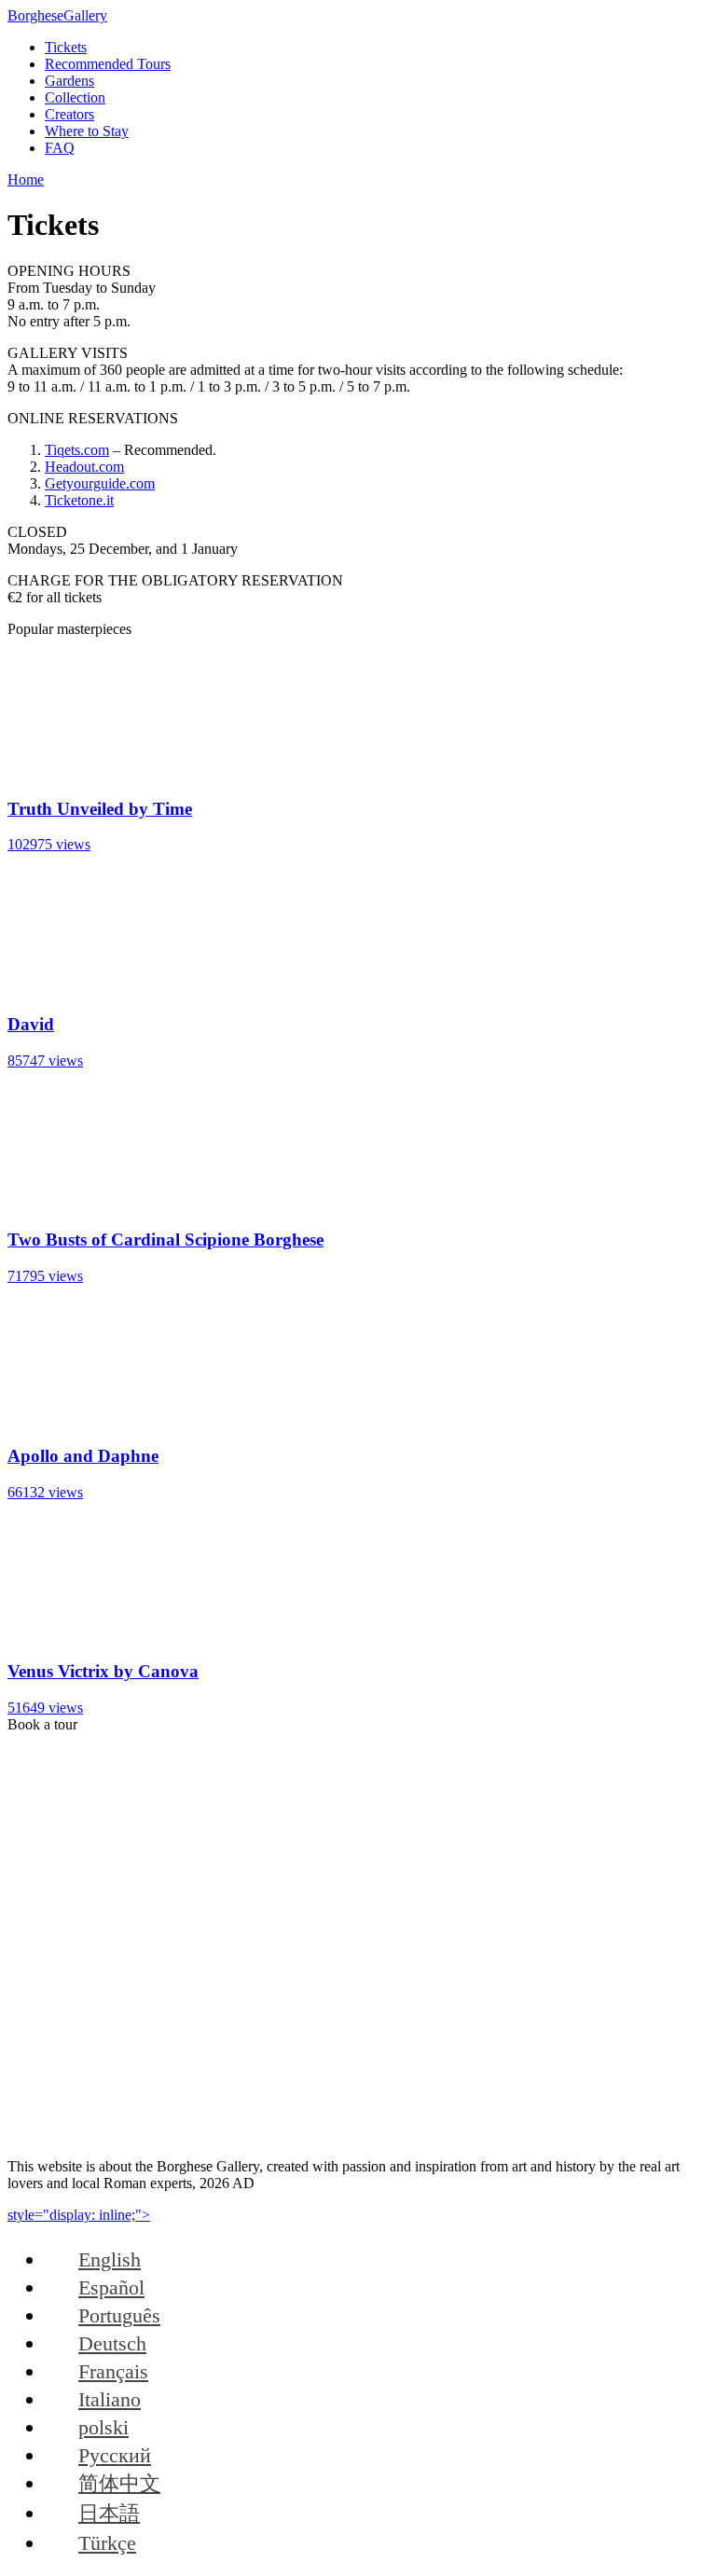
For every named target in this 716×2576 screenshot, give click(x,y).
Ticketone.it (79, 500)
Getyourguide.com (100, 483)
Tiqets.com (77, 450)
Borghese (57, 15)
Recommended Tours (108, 64)
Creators (69, 114)
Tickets (66, 47)
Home (26, 179)
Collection (75, 97)
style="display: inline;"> (79, 2215)
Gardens (69, 81)
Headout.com (84, 467)
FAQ (60, 148)
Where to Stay (87, 131)
